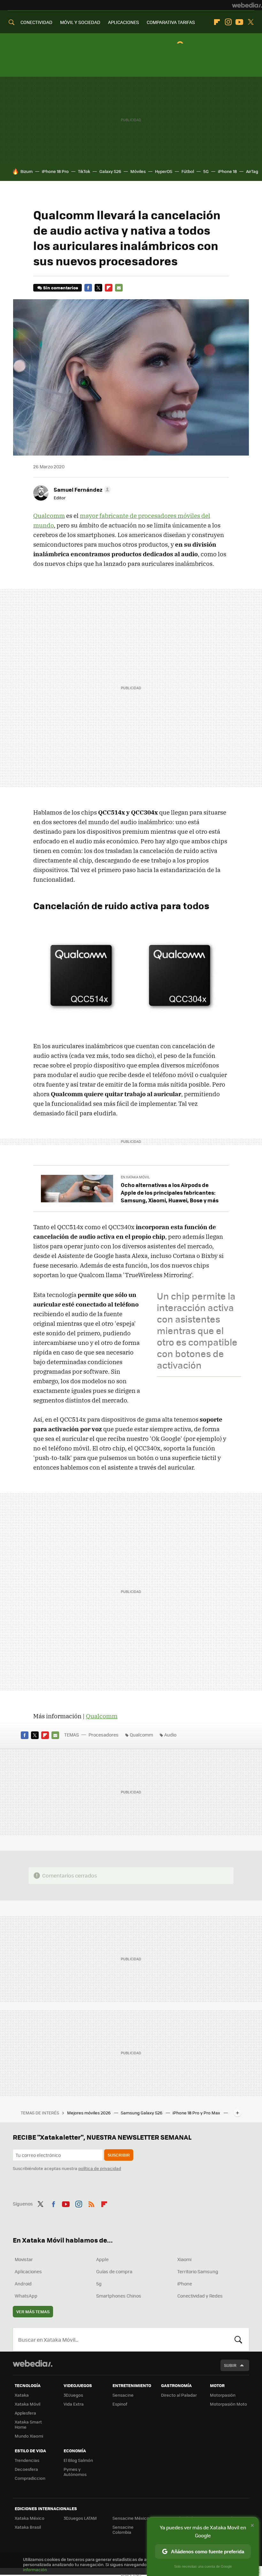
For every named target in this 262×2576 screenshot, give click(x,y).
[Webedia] (247, 5)
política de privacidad (100, 2168)
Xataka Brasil (28, 2527)
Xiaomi (184, 2259)
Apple (102, 2259)
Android (23, 2283)
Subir (230, 2365)
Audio (170, 1735)
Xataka (22, 2395)
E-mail (119, 288)
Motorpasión (223, 2395)
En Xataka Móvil (135, 1177)
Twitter (250, 22)
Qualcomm (49, 516)
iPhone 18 (227, 171)
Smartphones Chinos (119, 2296)
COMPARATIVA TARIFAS (171, 22)
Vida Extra (74, 2404)
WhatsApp (26, 2296)
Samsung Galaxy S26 (142, 2113)
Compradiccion (30, 2478)
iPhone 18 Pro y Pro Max (197, 2113)
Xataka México (30, 2518)
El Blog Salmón (78, 2460)
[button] (81, 489)
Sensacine (123, 2395)
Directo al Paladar (179, 2395)
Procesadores (104, 1735)
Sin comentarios (61, 288)
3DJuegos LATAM (80, 2518)
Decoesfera (26, 2469)
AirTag (252, 171)
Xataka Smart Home (28, 2424)
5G (206, 171)
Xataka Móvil (27, 2404)
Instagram (228, 22)
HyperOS (164, 171)
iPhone (185, 2283)
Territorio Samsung (198, 2271)
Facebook (88, 288)
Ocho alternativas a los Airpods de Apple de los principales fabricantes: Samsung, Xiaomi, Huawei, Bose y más (170, 1192)
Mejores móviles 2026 (89, 2113)
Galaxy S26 (110, 171)
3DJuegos (73, 2395)
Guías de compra (114, 2271)
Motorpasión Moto (228, 2404)
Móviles (138, 171)
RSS (91, 2203)
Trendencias (27, 2460)
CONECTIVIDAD (36, 22)
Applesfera (25, 2413)
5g (99, 2283)
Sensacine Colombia (123, 2529)
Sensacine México (131, 2518)
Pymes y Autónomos (75, 2472)
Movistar (24, 2259)
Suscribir (119, 2155)
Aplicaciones (28, 2271)
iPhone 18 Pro (55, 171)
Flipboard (217, 22)
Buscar (238, 2339)
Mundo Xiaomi (29, 2436)
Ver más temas (33, 2311)
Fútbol (188, 171)
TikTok (84, 171)
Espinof (120, 2404)
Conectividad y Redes (200, 2296)
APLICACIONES (123, 22)
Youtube (239, 22)
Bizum (27, 171)
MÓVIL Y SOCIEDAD (80, 22)
